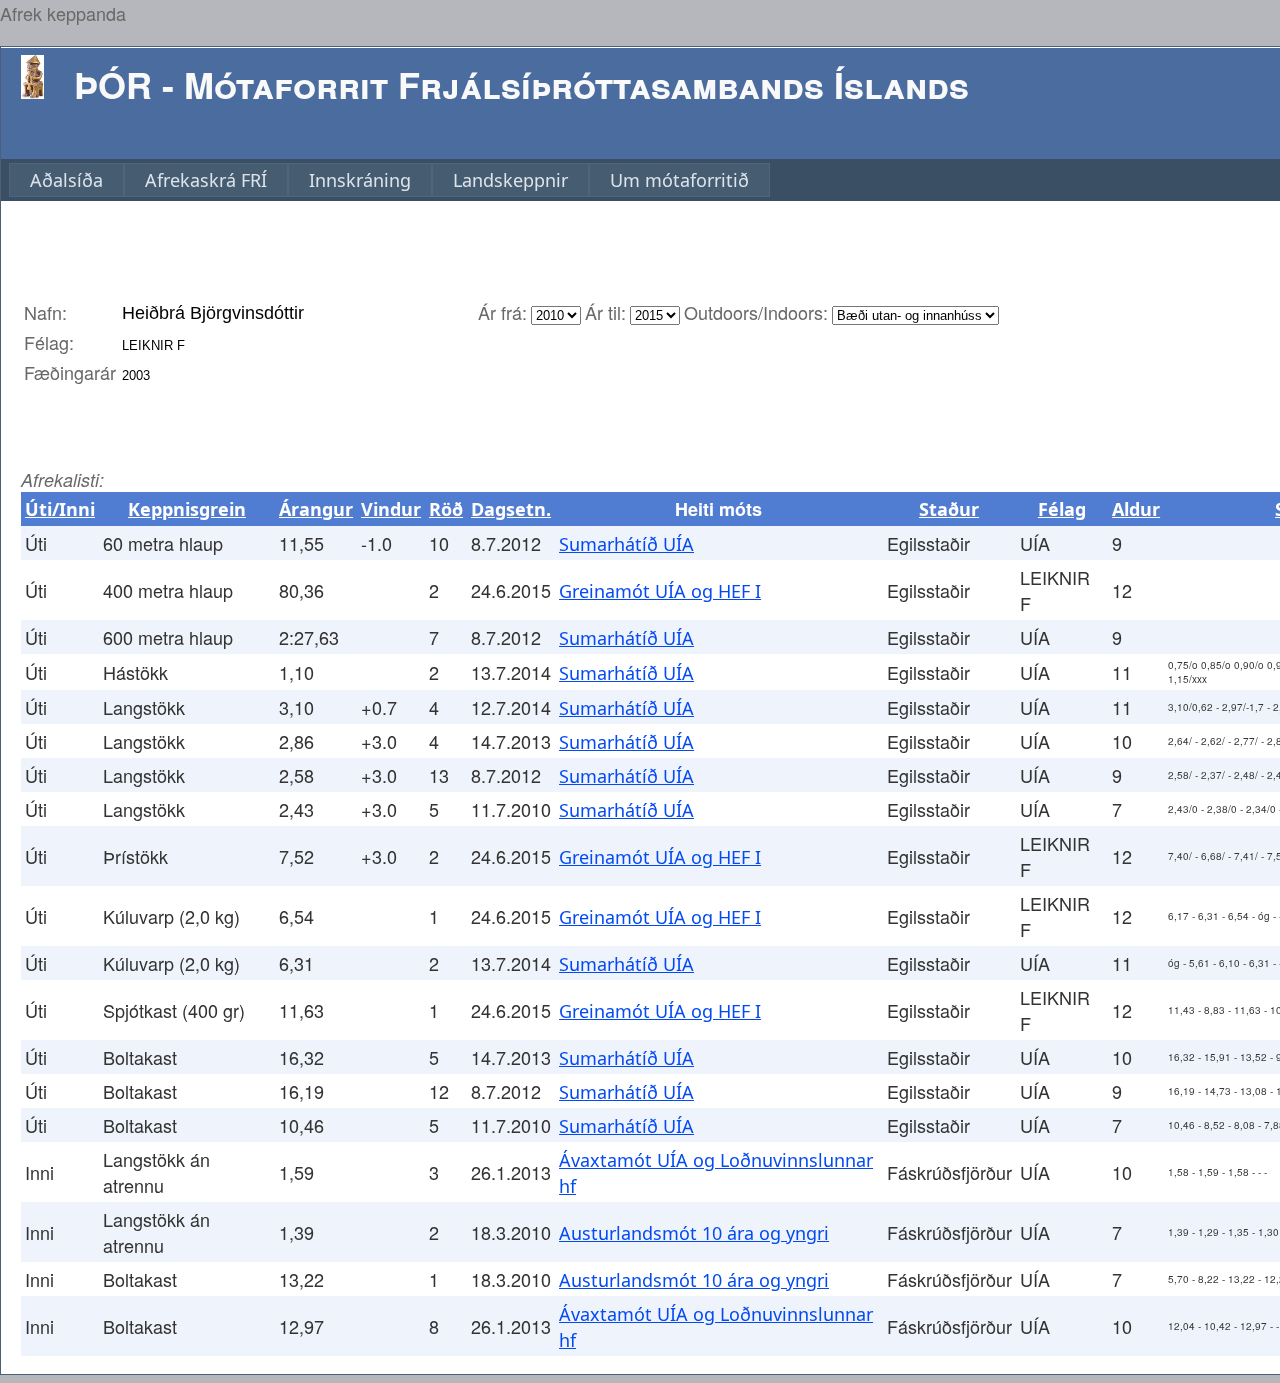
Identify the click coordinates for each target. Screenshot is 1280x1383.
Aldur (1136, 509)
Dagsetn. (511, 509)
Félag (1062, 509)
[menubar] (389, 180)
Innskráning (360, 180)
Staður (949, 509)
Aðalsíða (66, 180)
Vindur (391, 509)
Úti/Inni (60, 509)
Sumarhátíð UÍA (626, 544)
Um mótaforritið (679, 180)
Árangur (316, 509)
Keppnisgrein (187, 509)
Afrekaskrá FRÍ (206, 180)
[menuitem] (66, 180)
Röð (446, 509)
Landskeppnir (510, 180)
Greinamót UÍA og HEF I (660, 591)
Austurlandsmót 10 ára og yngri (694, 1233)
